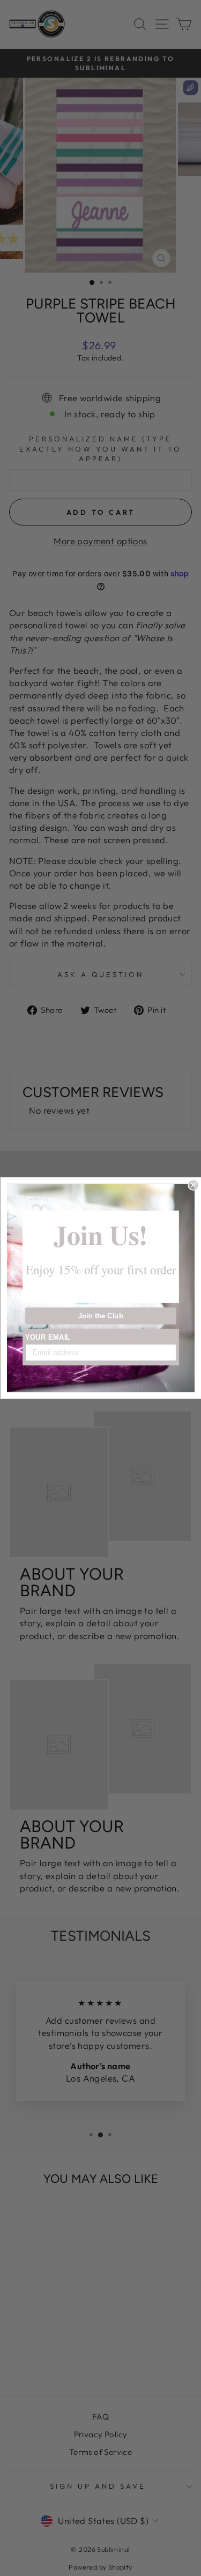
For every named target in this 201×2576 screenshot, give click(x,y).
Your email (48, 1337)
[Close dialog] (193, 1185)
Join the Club (100, 1316)
